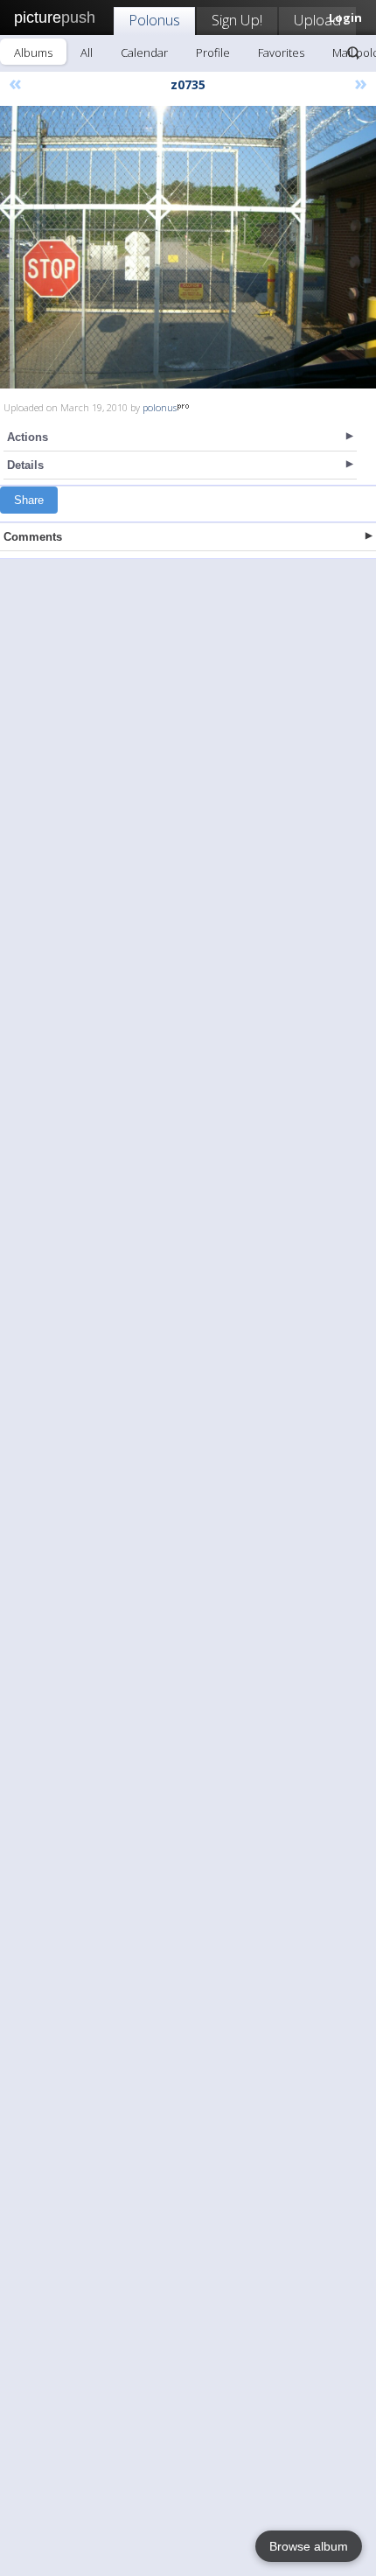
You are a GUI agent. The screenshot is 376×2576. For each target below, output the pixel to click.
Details (25, 465)
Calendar (144, 52)
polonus (160, 407)
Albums (33, 52)
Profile (213, 52)
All (87, 52)
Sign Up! (237, 20)
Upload (317, 20)
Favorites (281, 52)
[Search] (353, 52)
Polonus (154, 20)
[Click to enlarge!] (188, 247)
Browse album (309, 2546)
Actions (28, 437)
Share (29, 500)
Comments (33, 537)
